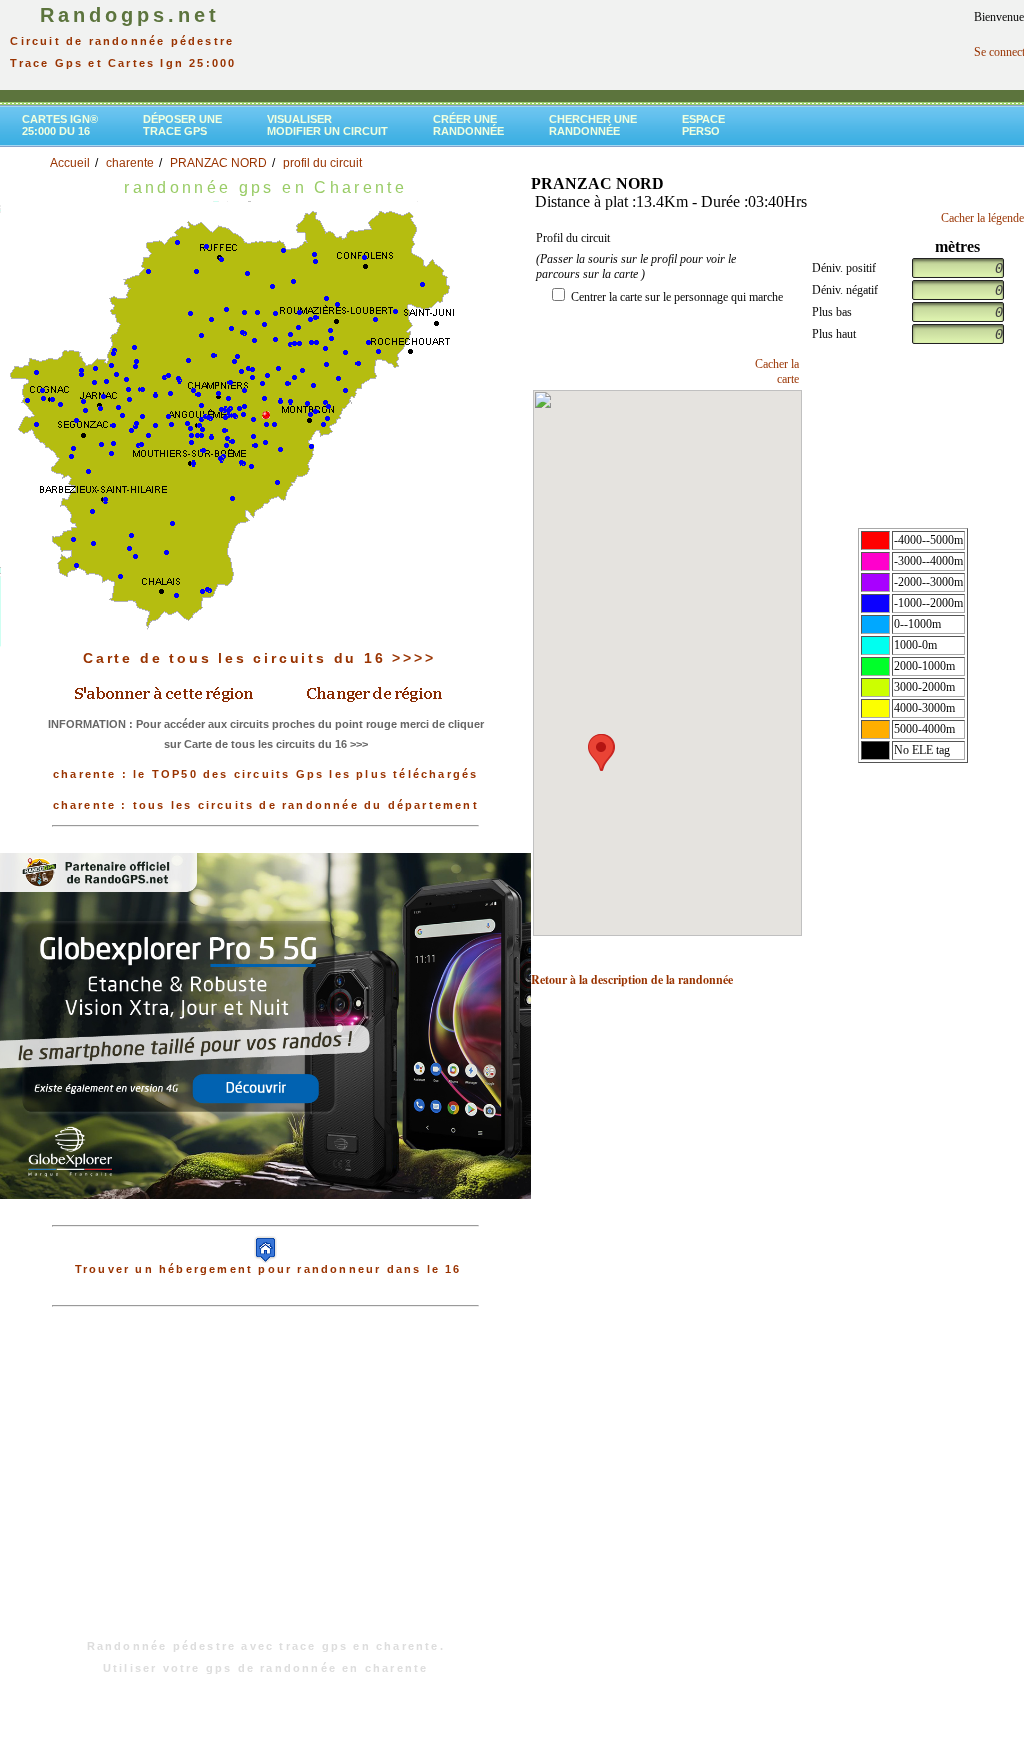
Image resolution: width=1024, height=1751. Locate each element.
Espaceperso (703, 125)
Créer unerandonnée (468, 125)
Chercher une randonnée (593, 125)
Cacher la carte (777, 371)
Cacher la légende (982, 218)
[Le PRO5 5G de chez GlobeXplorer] (265, 1025)
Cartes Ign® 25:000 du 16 (60, 125)
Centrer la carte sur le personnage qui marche (677, 297)
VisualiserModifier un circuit (327, 125)
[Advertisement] (266, 1483)
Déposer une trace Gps (182, 125)
